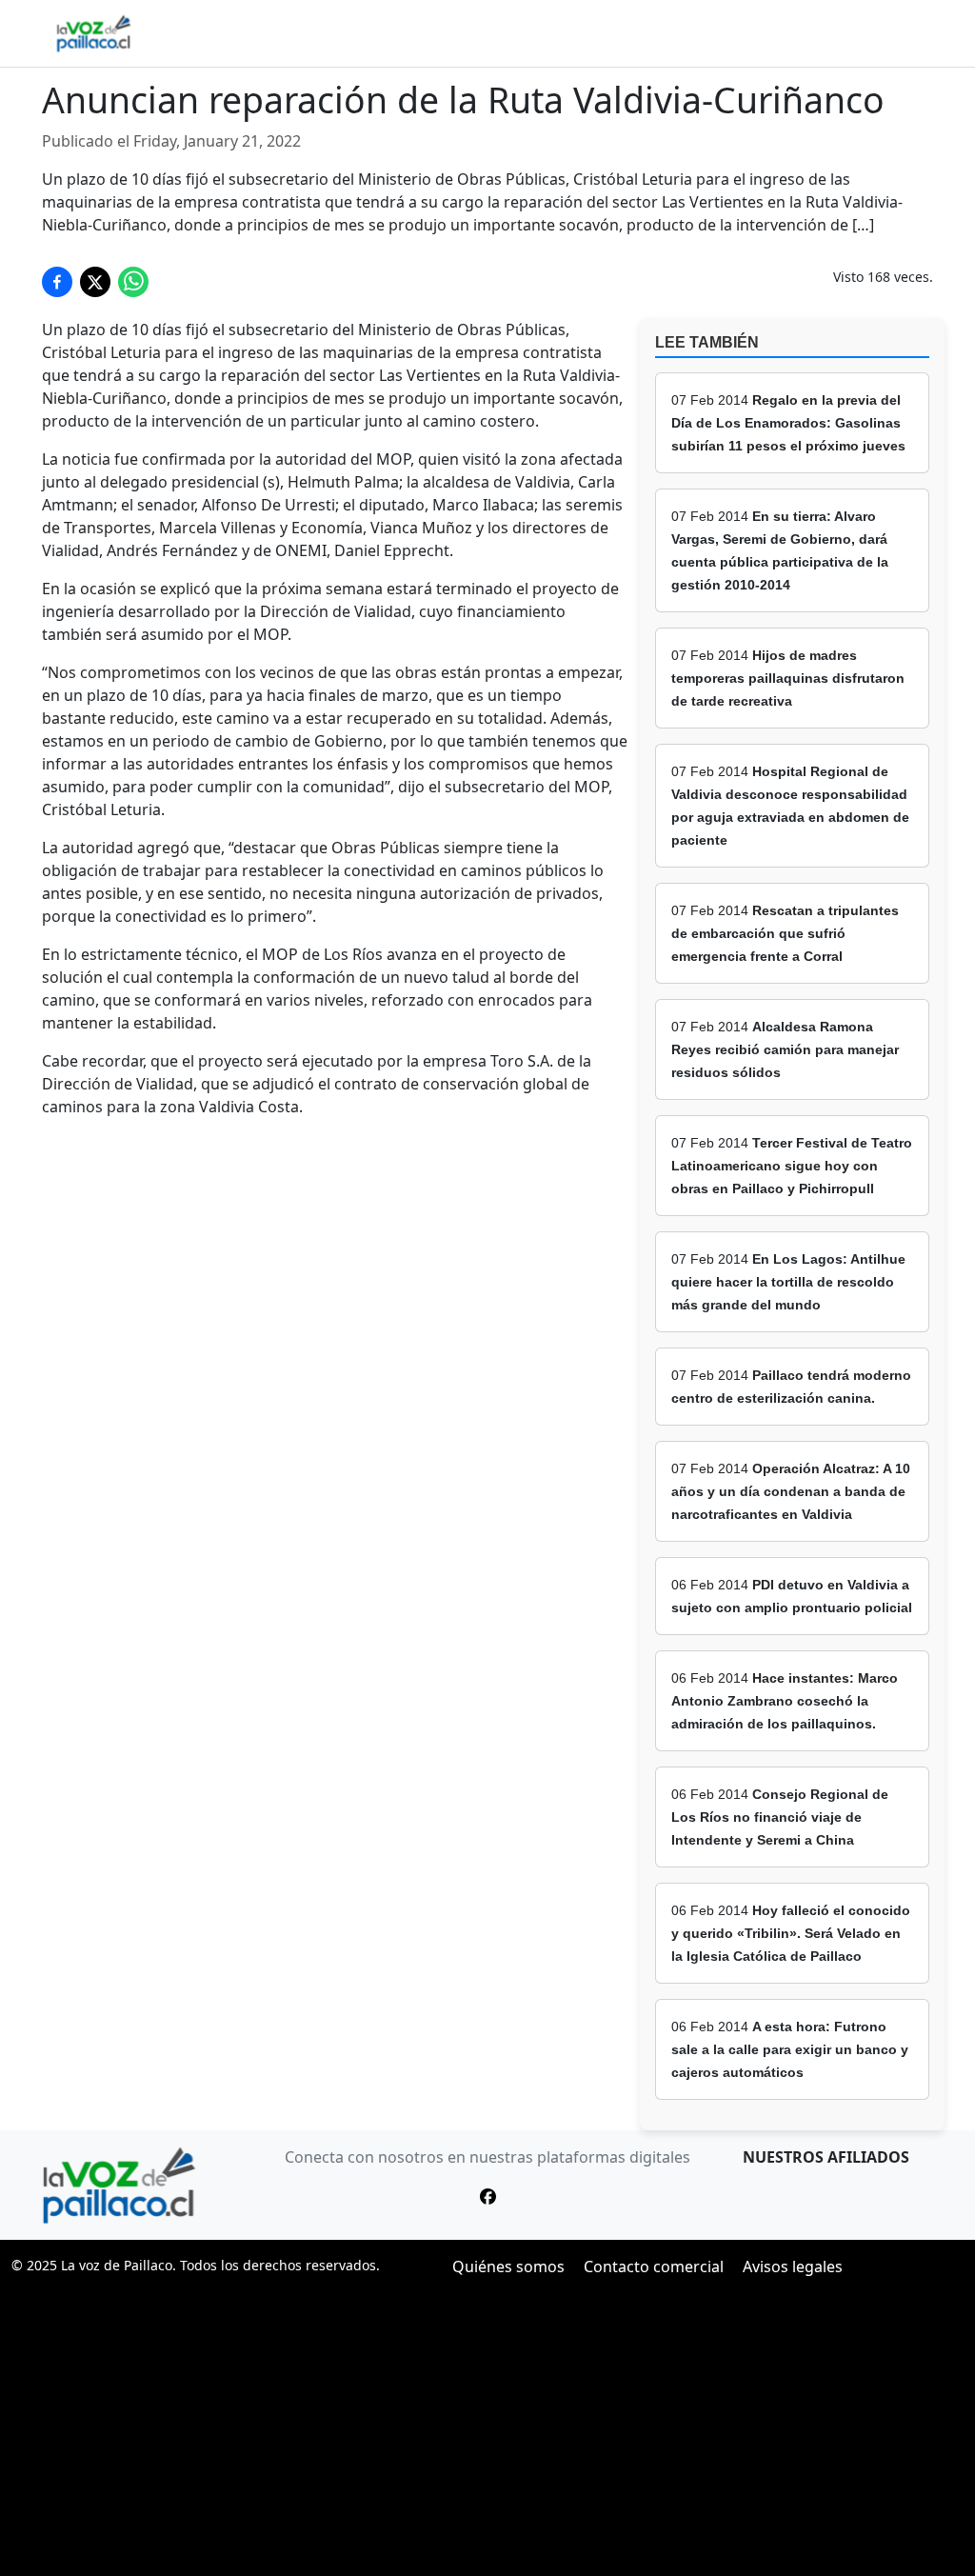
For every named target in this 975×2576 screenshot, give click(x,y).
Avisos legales (793, 2266)
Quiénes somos (508, 2266)
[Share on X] (95, 282)
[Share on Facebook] (57, 282)
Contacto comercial (654, 2266)
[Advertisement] (487, 2433)
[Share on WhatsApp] (133, 282)
